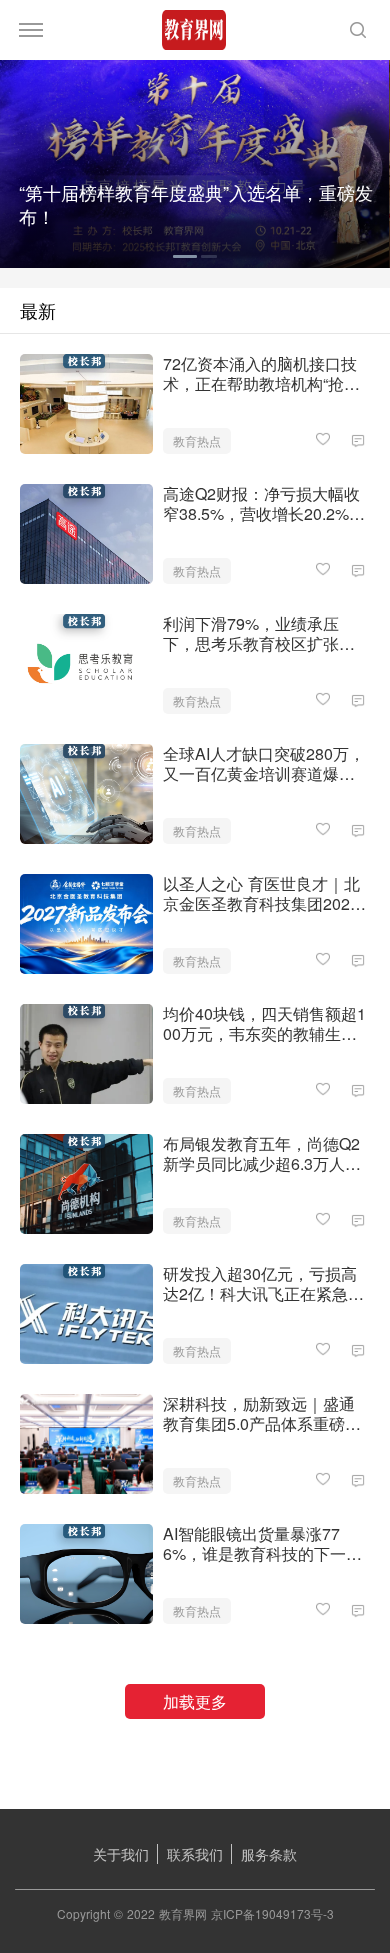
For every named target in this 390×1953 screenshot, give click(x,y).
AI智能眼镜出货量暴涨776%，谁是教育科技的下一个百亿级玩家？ (262, 1544)
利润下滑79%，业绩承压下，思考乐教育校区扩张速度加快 (259, 634)
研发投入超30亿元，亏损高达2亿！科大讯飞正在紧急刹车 (263, 1284)
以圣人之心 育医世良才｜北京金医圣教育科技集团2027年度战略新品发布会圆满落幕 (261, 894)
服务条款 (269, 1854)
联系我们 (195, 1854)
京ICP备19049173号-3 (272, 1913)
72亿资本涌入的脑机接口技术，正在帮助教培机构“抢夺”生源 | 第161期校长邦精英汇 (264, 374)
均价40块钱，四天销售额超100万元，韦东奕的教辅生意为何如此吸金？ (264, 1024)
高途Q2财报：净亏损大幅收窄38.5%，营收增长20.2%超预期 (264, 504)
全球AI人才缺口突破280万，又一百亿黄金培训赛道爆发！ (264, 764)
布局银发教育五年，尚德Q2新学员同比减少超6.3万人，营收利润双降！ (262, 1154)
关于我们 (121, 1854)
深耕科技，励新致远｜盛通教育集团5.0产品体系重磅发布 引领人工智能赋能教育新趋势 (262, 1414)
